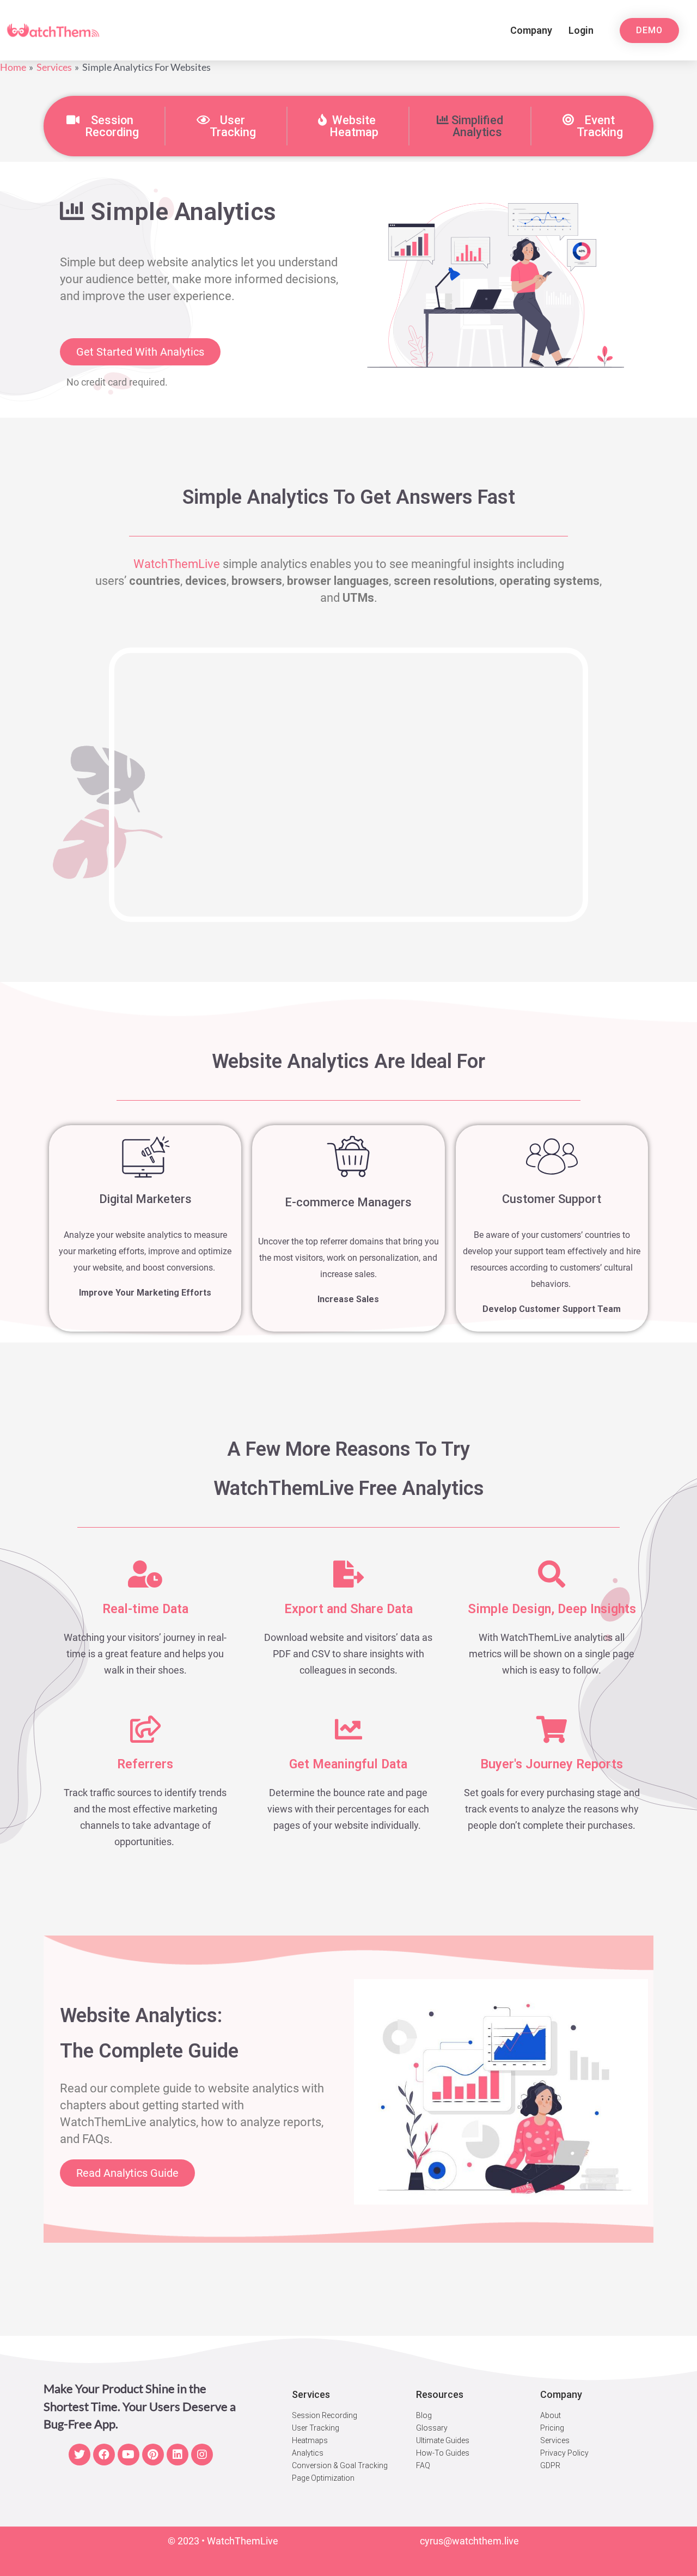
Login (581, 30)
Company (531, 30)
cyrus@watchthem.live (469, 2541)
